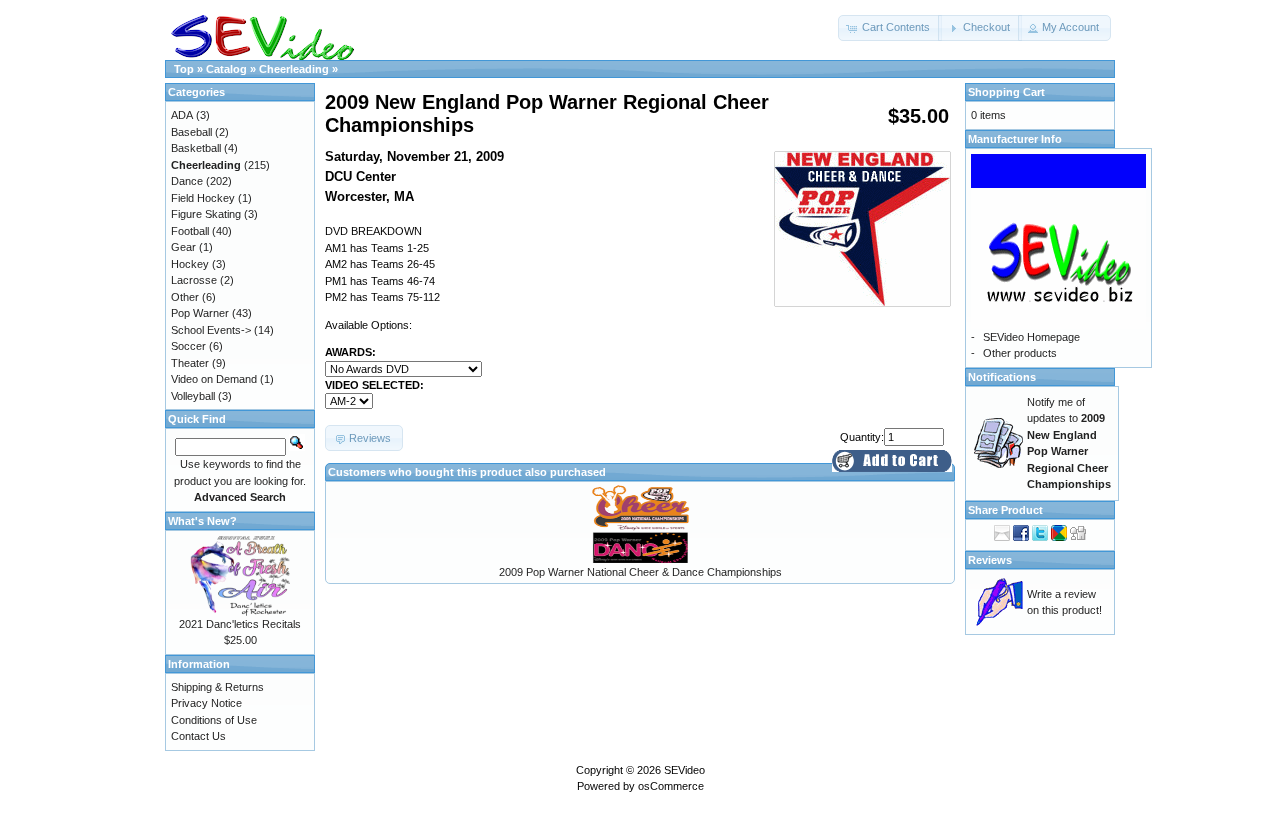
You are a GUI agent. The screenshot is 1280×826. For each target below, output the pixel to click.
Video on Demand (214, 379)
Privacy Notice (206, 703)
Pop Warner (200, 313)
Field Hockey (203, 198)
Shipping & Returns (217, 687)
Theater (190, 363)
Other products (1020, 353)
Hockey (190, 264)
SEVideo (684, 770)
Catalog (226, 69)
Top (184, 69)
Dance (187, 181)
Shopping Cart (1006, 92)
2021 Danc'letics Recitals (240, 624)
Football (190, 231)
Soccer (188, 346)
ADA (182, 115)
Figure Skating (206, 214)
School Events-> (211, 330)
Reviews (990, 560)
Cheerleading (294, 69)
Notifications (1002, 377)
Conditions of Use (214, 720)
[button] (890, 28)
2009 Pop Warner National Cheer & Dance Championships (640, 572)
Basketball (196, 148)
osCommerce (671, 786)
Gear (183, 247)
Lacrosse (194, 280)
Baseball (191, 132)
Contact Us (198, 736)
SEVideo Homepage (1031, 337)
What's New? (202, 521)
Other (185, 297)
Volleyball (193, 396)
